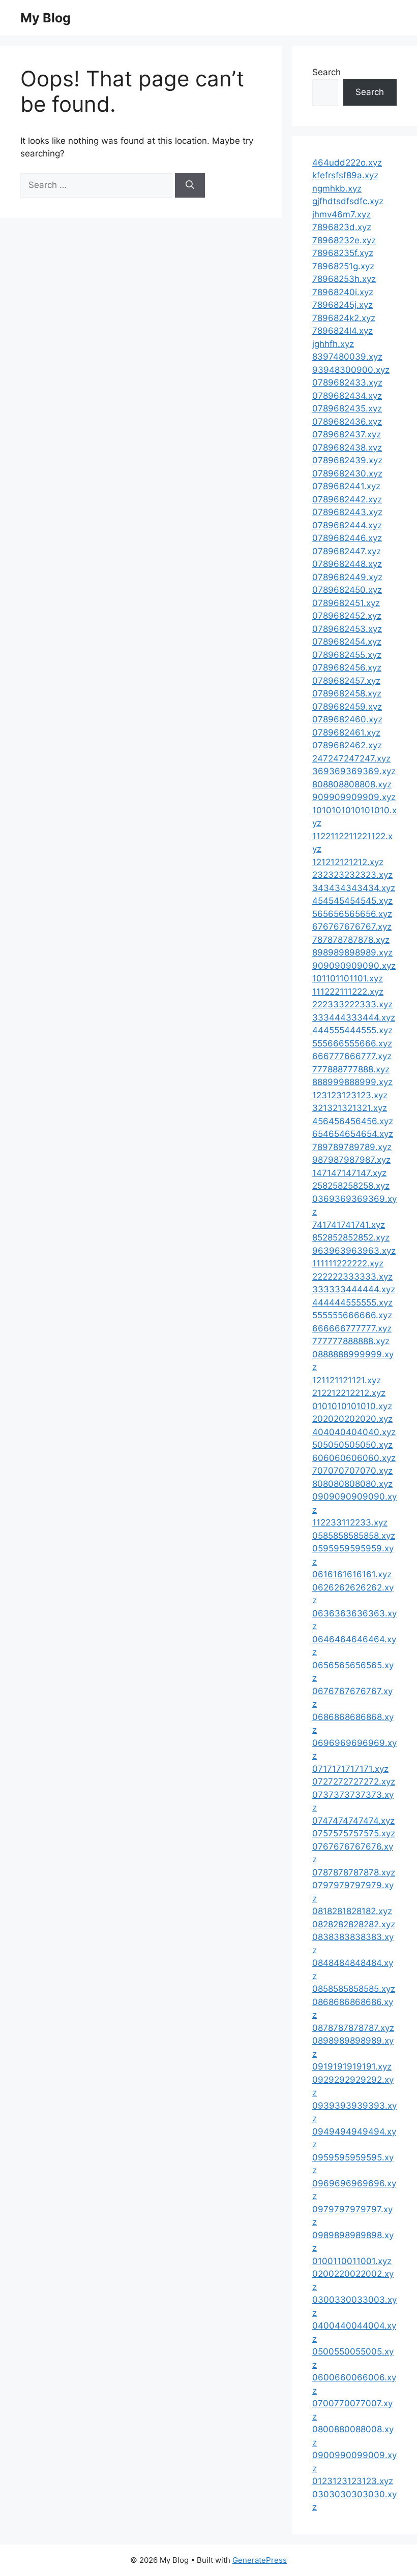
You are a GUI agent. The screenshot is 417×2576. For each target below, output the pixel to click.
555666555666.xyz (352, 1043)
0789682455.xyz (347, 655)
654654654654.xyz (353, 1134)
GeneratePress (260, 2560)
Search (326, 72)
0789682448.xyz (347, 564)
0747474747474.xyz (353, 1821)
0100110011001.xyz (352, 2261)
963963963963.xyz (354, 1251)
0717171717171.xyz (350, 1769)
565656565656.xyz (352, 914)
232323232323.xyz (352, 875)
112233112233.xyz (350, 1522)
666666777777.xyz (352, 1328)
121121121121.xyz (347, 1380)
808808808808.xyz (352, 784)
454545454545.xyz (352, 901)
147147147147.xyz (349, 1173)
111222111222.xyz (348, 992)
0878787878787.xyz (353, 2028)
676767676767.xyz (352, 927)
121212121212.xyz (348, 862)
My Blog (46, 18)
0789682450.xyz (347, 590)
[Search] (190, 185)
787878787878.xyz (351, 940)
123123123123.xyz (350, 1095)
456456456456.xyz (353, 1121)
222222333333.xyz (352, 1277)
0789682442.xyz (347, 499)
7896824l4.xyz (342, 331)
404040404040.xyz (354, 1432)
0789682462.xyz (347, 745)
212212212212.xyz (349, 1393)
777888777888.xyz (351, 1069)
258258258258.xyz (351, 1186)
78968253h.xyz (344, 279)
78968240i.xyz (343, 292)
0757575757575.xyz (354, 1833)
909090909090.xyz (354, 966)
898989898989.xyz (352, 952)
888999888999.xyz (352, 1082)
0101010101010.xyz (352, 1406)
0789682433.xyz (347, 383)
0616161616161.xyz (352, 1574)
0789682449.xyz (347, 577)
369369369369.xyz (354, 771)
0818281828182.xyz (352, 1911)
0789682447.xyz (347, 551)
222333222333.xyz (352, 1004)
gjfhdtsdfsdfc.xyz (348, 201)
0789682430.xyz (347, 473)
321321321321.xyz (350, 1108)
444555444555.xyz (352, 1030)
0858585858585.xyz (354, 1989)
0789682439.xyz (347, 460)
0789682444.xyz (347, 525)
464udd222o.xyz (347, 163)
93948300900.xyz (351, 370)
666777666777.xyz (352, 1056)
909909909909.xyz (354, 797)
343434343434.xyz (354, 888)
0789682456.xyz (347, 667)
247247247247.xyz (351, 758)
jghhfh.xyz (333, 344)
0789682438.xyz (347, 448)
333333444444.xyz (354, 1289)
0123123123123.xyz (353, 2481)
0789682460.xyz (347, 719)
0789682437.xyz (347, 434)
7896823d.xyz (342, 227)
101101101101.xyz (348, 978)
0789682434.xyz (347, 396)
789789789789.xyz (352, 1147)
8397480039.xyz (347, 357)
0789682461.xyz (346, 733)
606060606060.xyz (354, 1458)
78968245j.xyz (342, 305)
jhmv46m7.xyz (341, 214)
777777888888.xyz (351, 1341)
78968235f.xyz (343, 253)
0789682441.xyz (346, 486)
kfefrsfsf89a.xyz (345, 175)
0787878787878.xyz (354, 1872)
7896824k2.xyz (344, 318)
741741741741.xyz (349, 1225)
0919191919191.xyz (352, 2066)
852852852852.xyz (351, 1237)
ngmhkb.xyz (337, 188)
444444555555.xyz (352, 1302)
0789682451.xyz (346, 603)
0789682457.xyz (346, 681)
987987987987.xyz (351, 1160)
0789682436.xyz (347, 422)
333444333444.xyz (354, 1017)
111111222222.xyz (348, 1263)
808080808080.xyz (352, 1484)
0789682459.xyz (347, 707)
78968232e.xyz (344, 240)
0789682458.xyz (347, 693)
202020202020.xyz (352, 1419)
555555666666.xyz (352, 1315)
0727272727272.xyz (354, 1782)
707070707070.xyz (352, 1471)
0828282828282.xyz (354, 1924)
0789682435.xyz (347, 408)
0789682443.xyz (347, 512)
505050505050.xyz (352, 1445)
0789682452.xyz (347, 616)
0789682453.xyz (347, 629)
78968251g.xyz (343, 266)
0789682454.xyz (347, 642)
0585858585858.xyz (354, 1536)
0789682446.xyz (347, 538)
